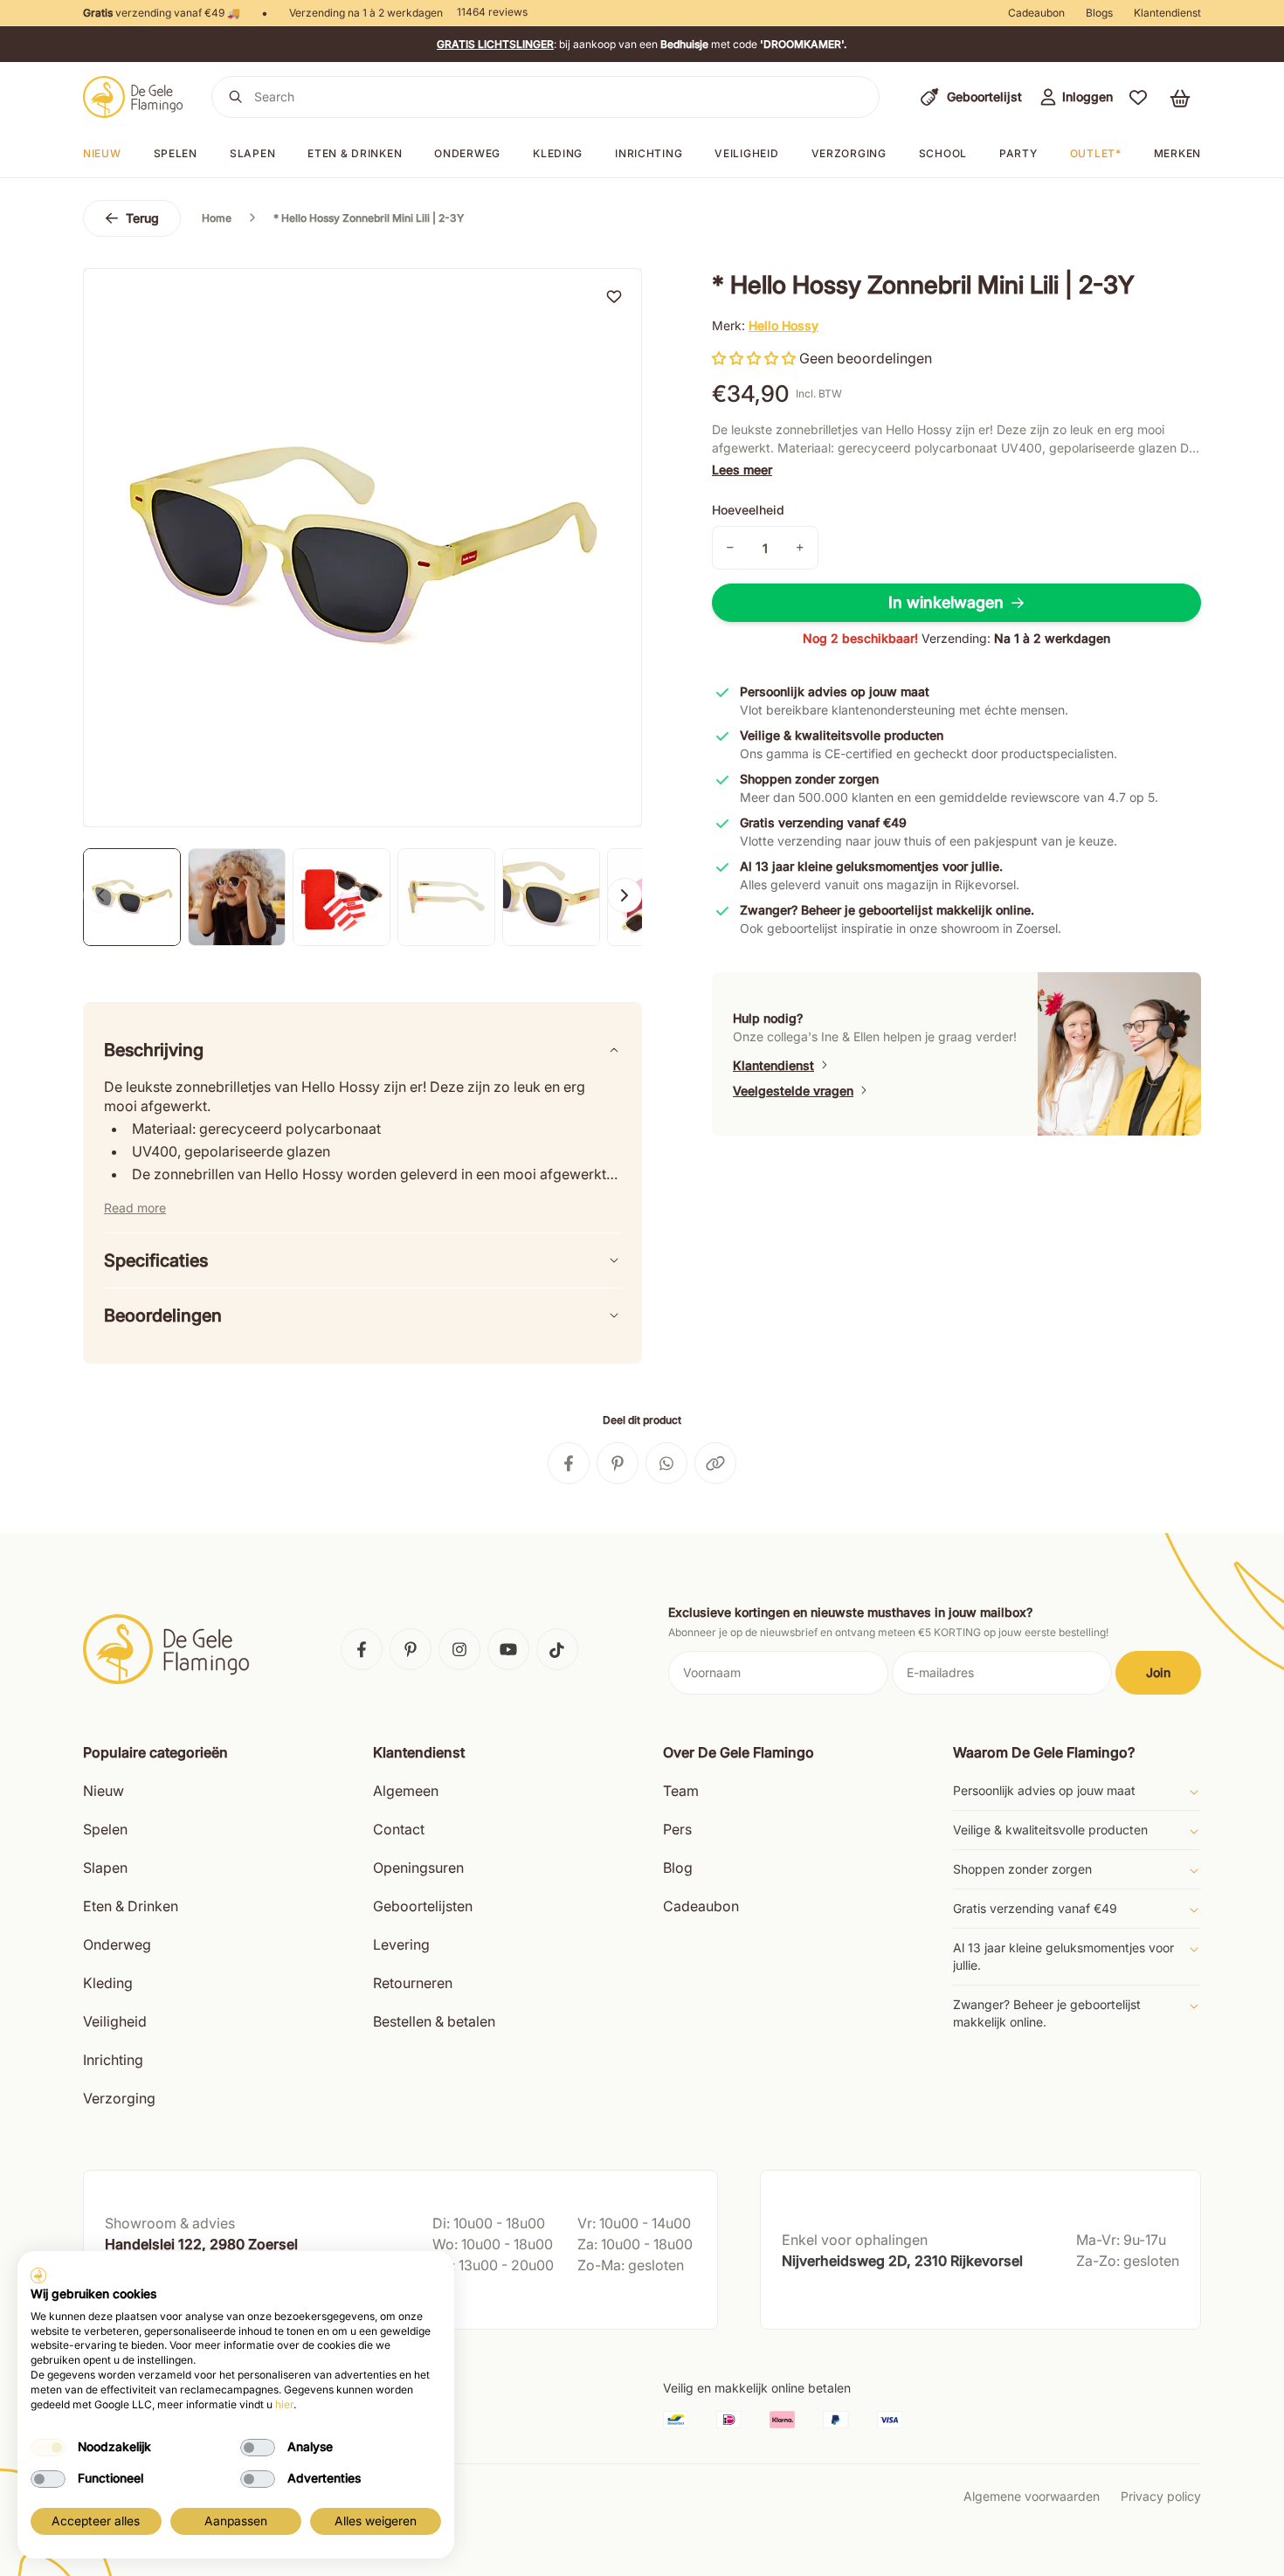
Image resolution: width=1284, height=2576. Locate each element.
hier (284, 2404)
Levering (401, 1944)
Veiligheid (746, 153)
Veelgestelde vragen (793, 1091)
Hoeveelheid (748, 510)
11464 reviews (492, 12)
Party (1018, 153)
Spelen (176, 153)
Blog (678, 1868)
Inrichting (649, 153)
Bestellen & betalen (434, 2021)
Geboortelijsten (423, 1906)
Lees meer (742, 470)
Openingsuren (418, 1868)
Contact (399, 1829)
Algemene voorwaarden (1032, 2496)
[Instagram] (459, 1649)
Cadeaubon (1036, 13)
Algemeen (406, 1791)
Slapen (252, 153)
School (943, 153)
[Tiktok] (557, 1649)
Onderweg (467, 153)
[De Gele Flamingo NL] (133, 97)
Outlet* (1096, 153)
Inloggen (1087, 97)
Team (681, 1791)
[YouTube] (508, 1649)
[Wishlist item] (614, 296)
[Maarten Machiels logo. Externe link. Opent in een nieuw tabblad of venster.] (38, 2276)
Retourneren (413, 1983)
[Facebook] (362, 1649)
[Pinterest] (411, 1649)
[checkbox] (48, 2448)
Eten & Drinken (131, 1906)
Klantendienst (1167, 13)
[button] (1138, 97)
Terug (142, 218)
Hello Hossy (784, 325)
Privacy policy (1161, 2496)
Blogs (1099, 13)
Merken (1177, 153)
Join (1158, 1672)
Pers (677, 1829)
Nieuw (102, 153)
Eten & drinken (355, 153)
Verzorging (849, 153)
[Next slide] (625, 895)
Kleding (558, 153)
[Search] (236, 97)
